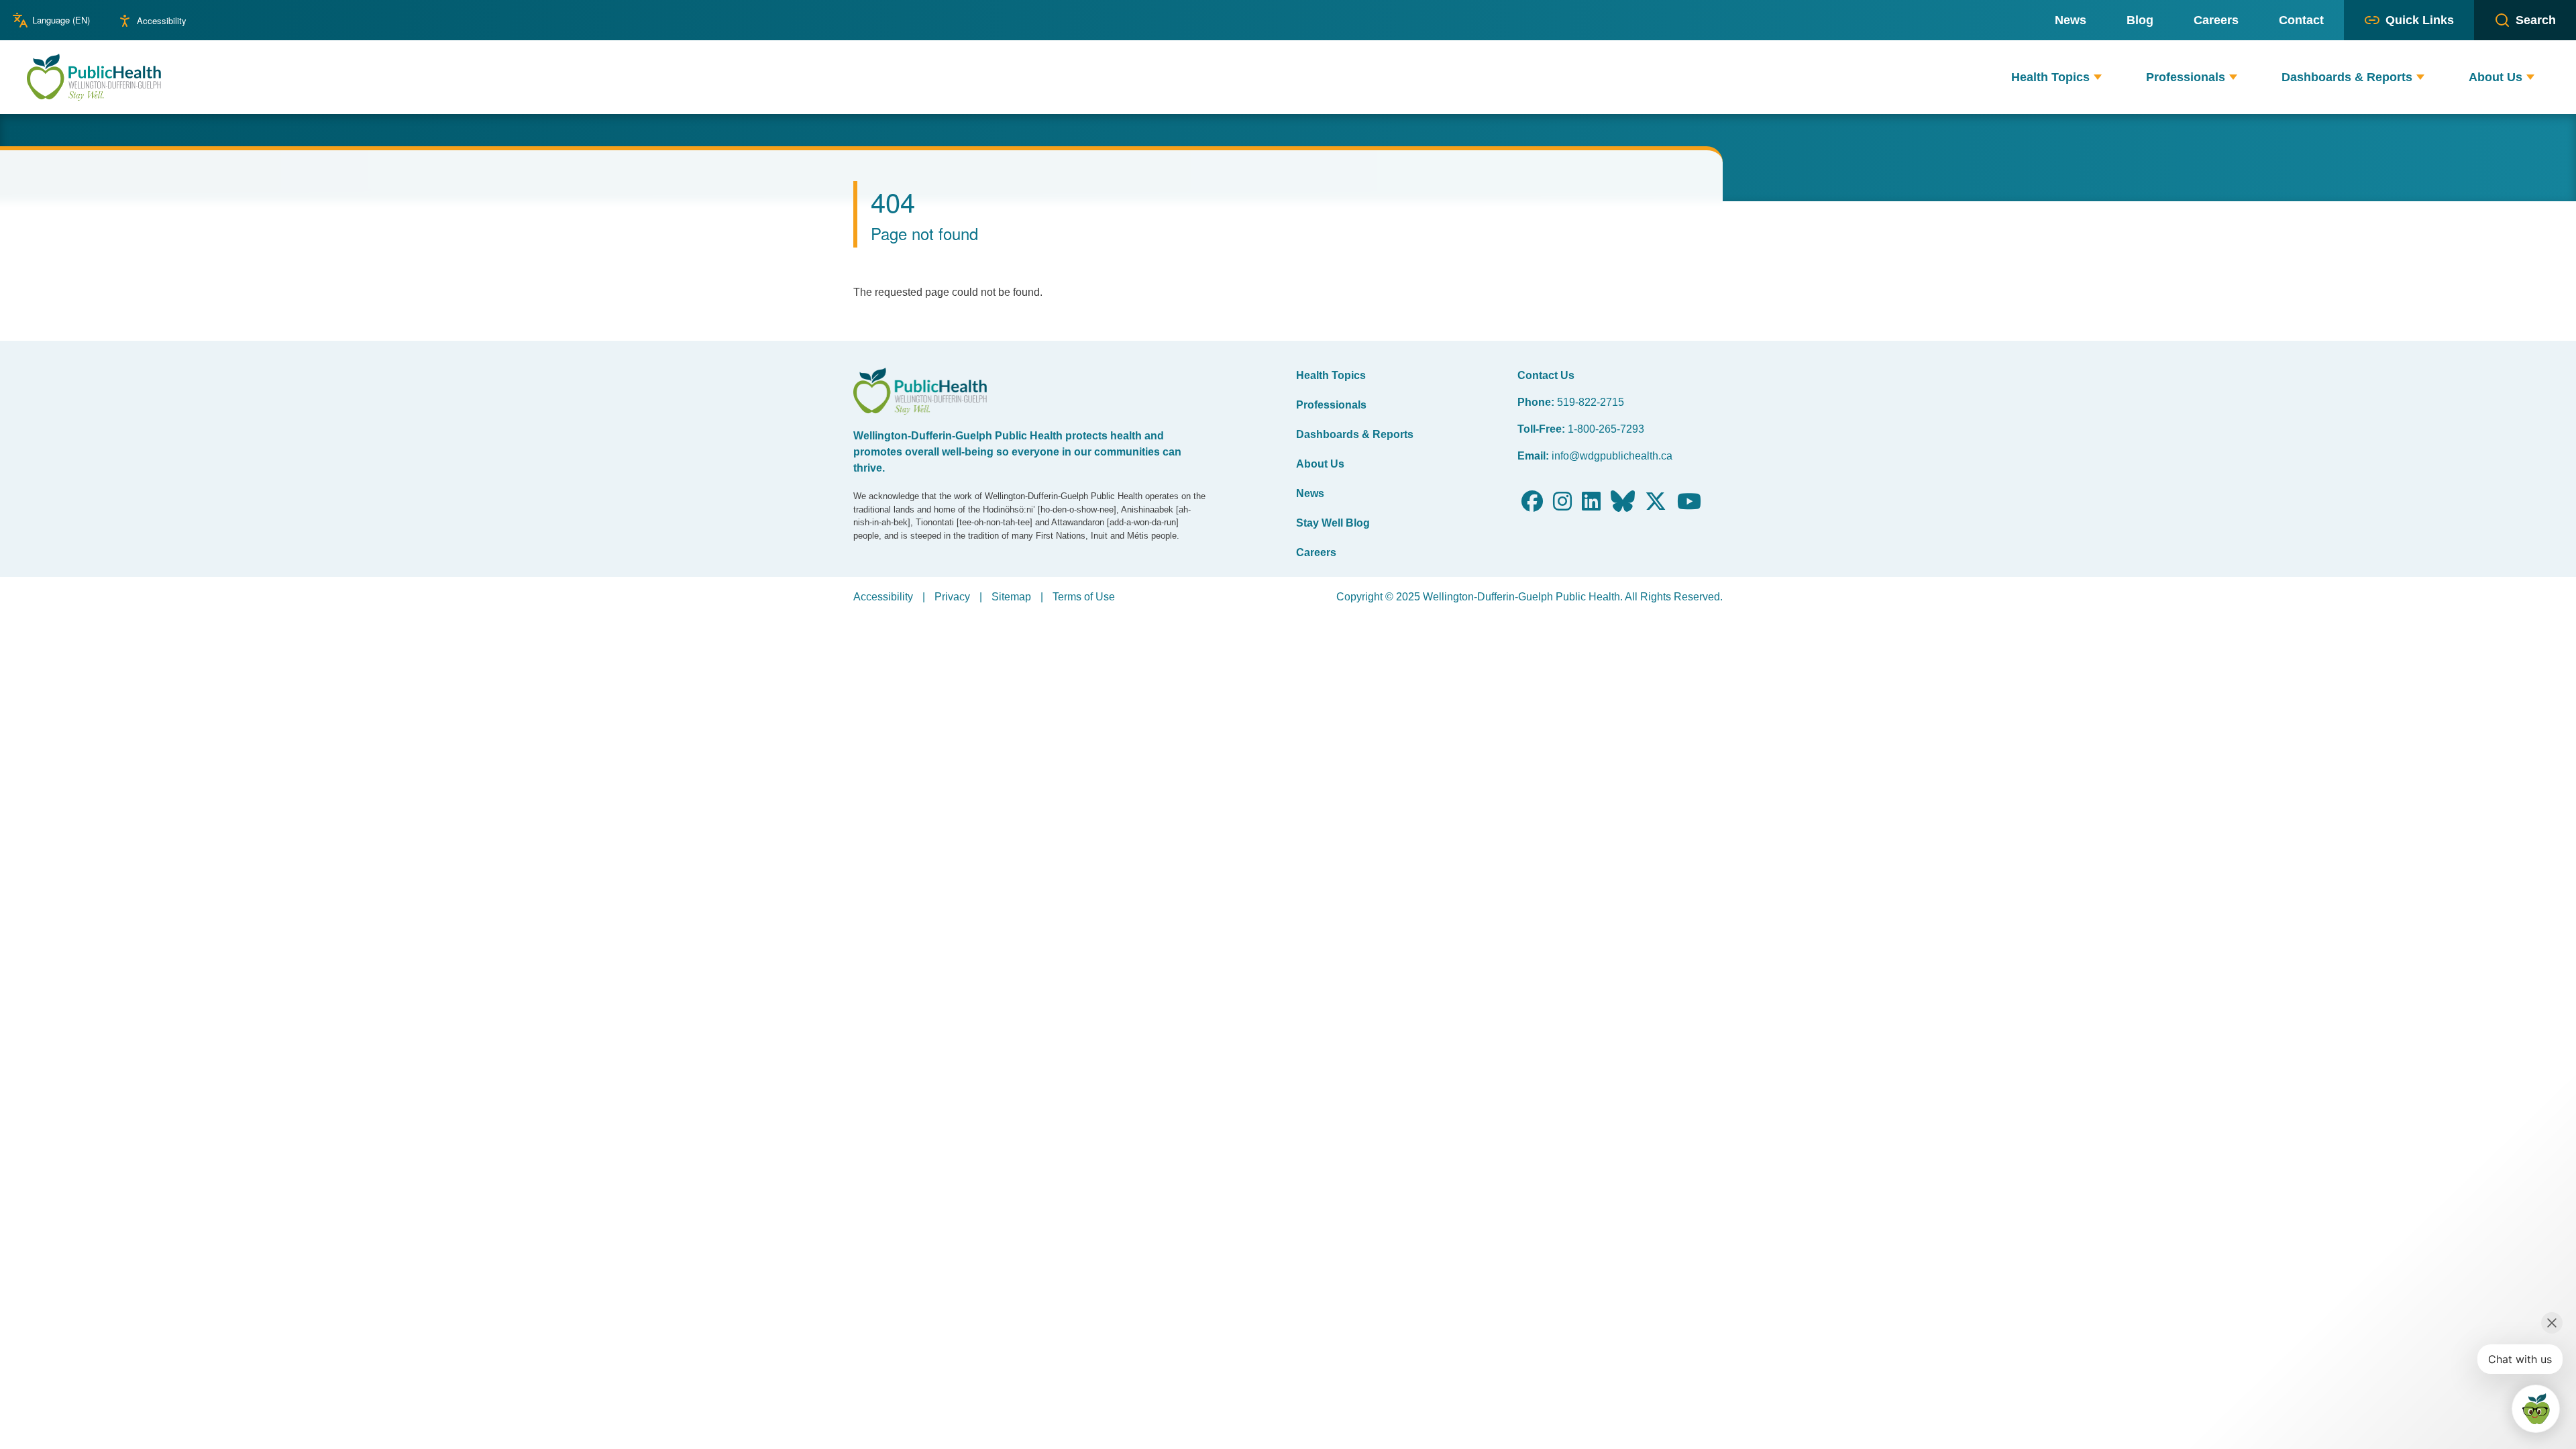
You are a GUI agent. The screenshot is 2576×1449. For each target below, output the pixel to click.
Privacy (952, 597)
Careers (1316, 552)
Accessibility (162, 20)
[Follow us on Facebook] (1532, 505)
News (1310, 493)
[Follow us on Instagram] (1562, 505)
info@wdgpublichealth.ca (1612, 456)
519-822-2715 (1591, 402)
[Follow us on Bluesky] (1623, 505)
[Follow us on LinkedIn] (1591, 505)
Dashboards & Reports (1355, 434)
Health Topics (1331, 375)
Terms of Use (1084, 597)
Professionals (1331, 405)
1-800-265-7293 (1606, 429)
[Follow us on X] (1656, 505)
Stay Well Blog (1333, 523)
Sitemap (1011, 597)
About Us (1320, 464)
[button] (2098, 77)
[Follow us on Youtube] (1689, 505)
